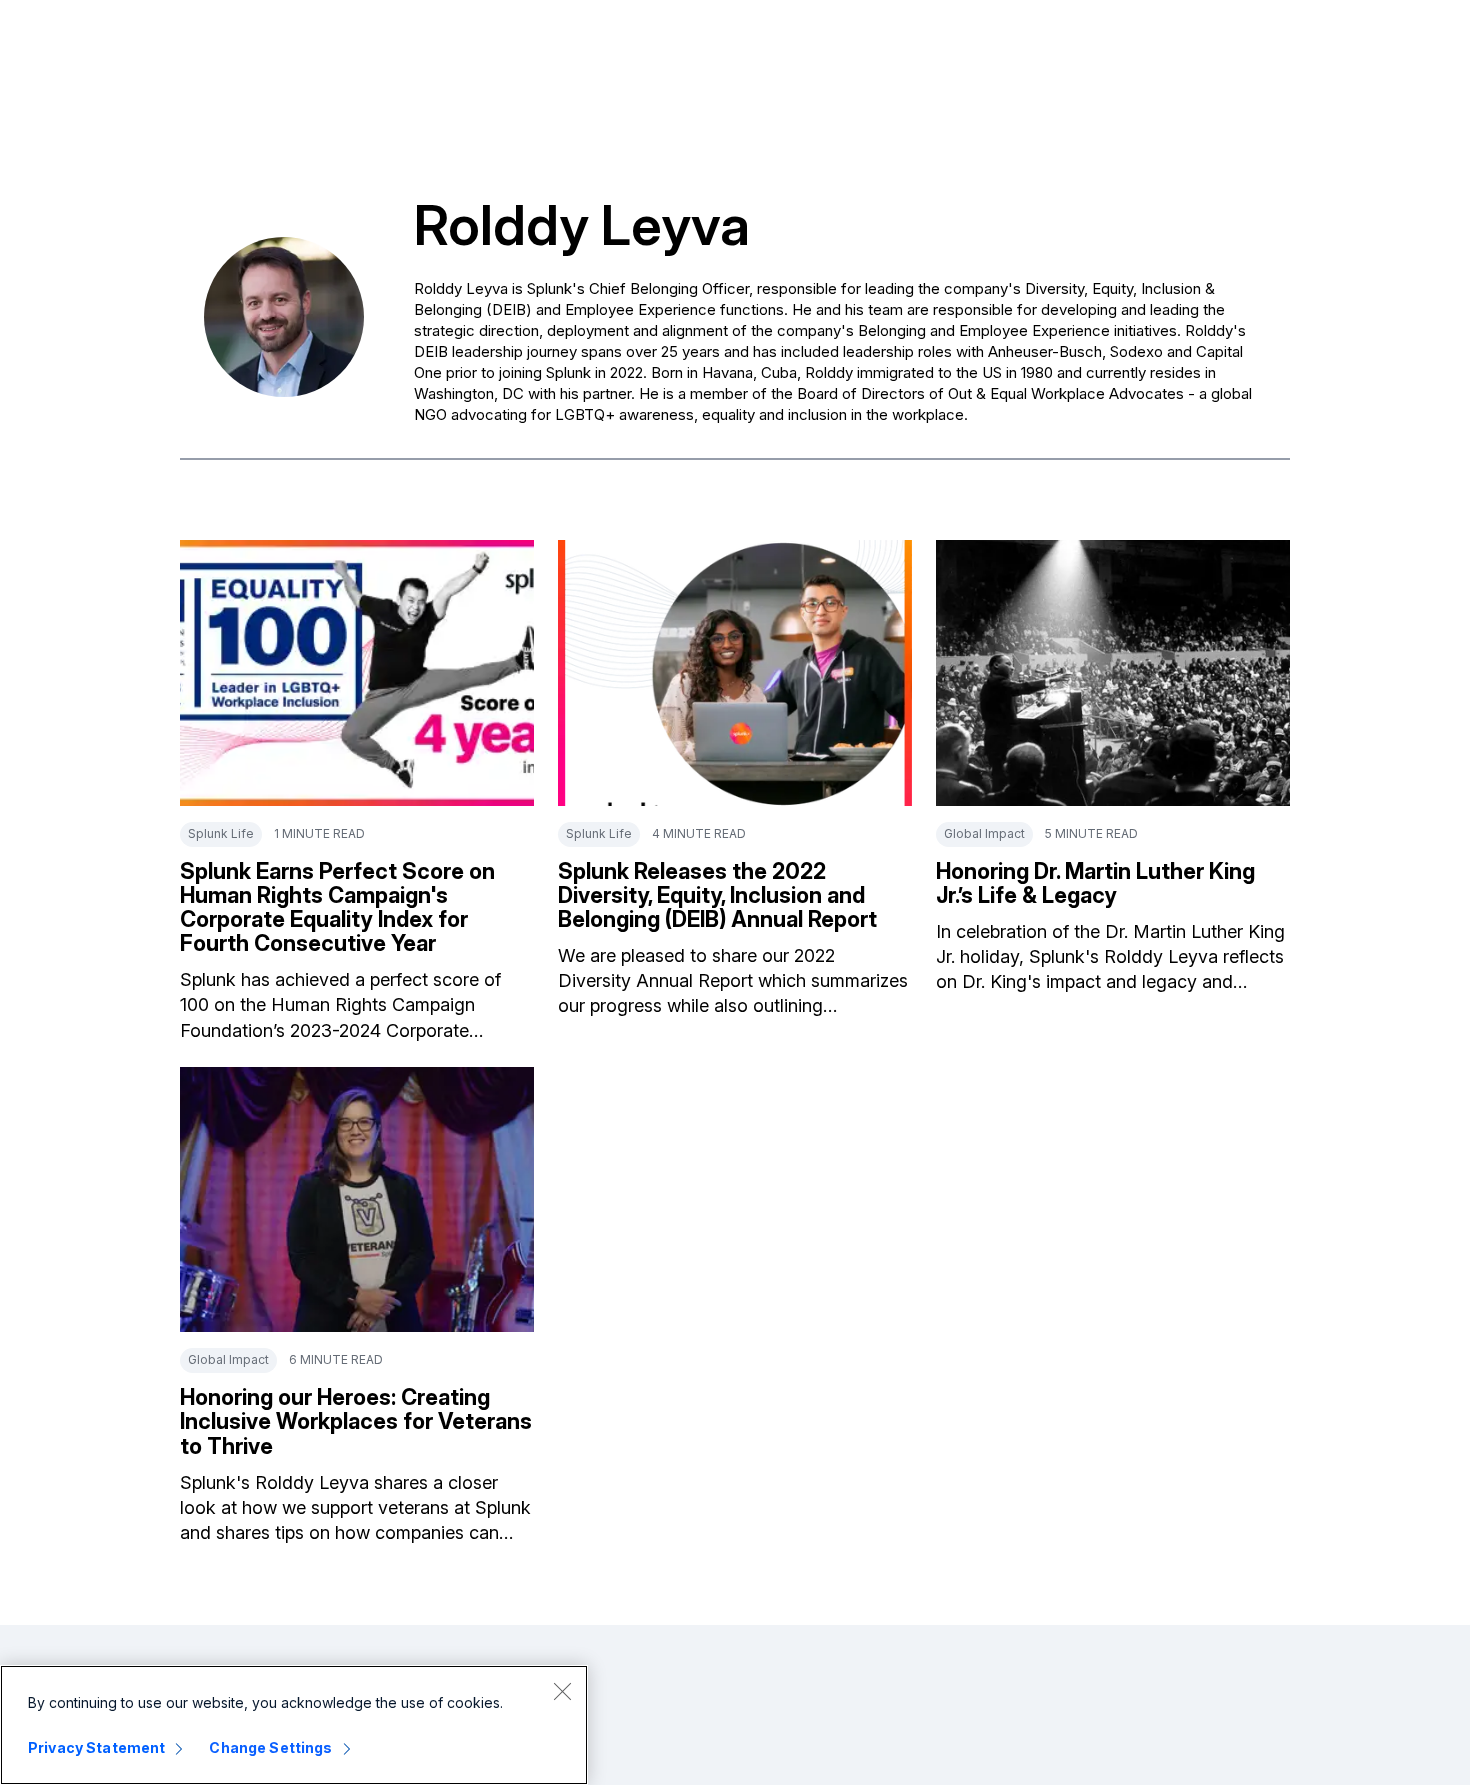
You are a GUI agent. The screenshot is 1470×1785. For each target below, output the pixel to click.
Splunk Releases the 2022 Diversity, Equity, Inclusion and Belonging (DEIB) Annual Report (717, 895)
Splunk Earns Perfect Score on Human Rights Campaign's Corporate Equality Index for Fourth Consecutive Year (337, 907)
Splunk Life (221, 833)
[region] (294, 1725)
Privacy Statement (96, 1747)
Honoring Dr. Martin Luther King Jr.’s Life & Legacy (1095, 883)
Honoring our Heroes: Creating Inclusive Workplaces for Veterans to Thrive (356, 1421)
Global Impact (984, 833)
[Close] (562, 1691)
